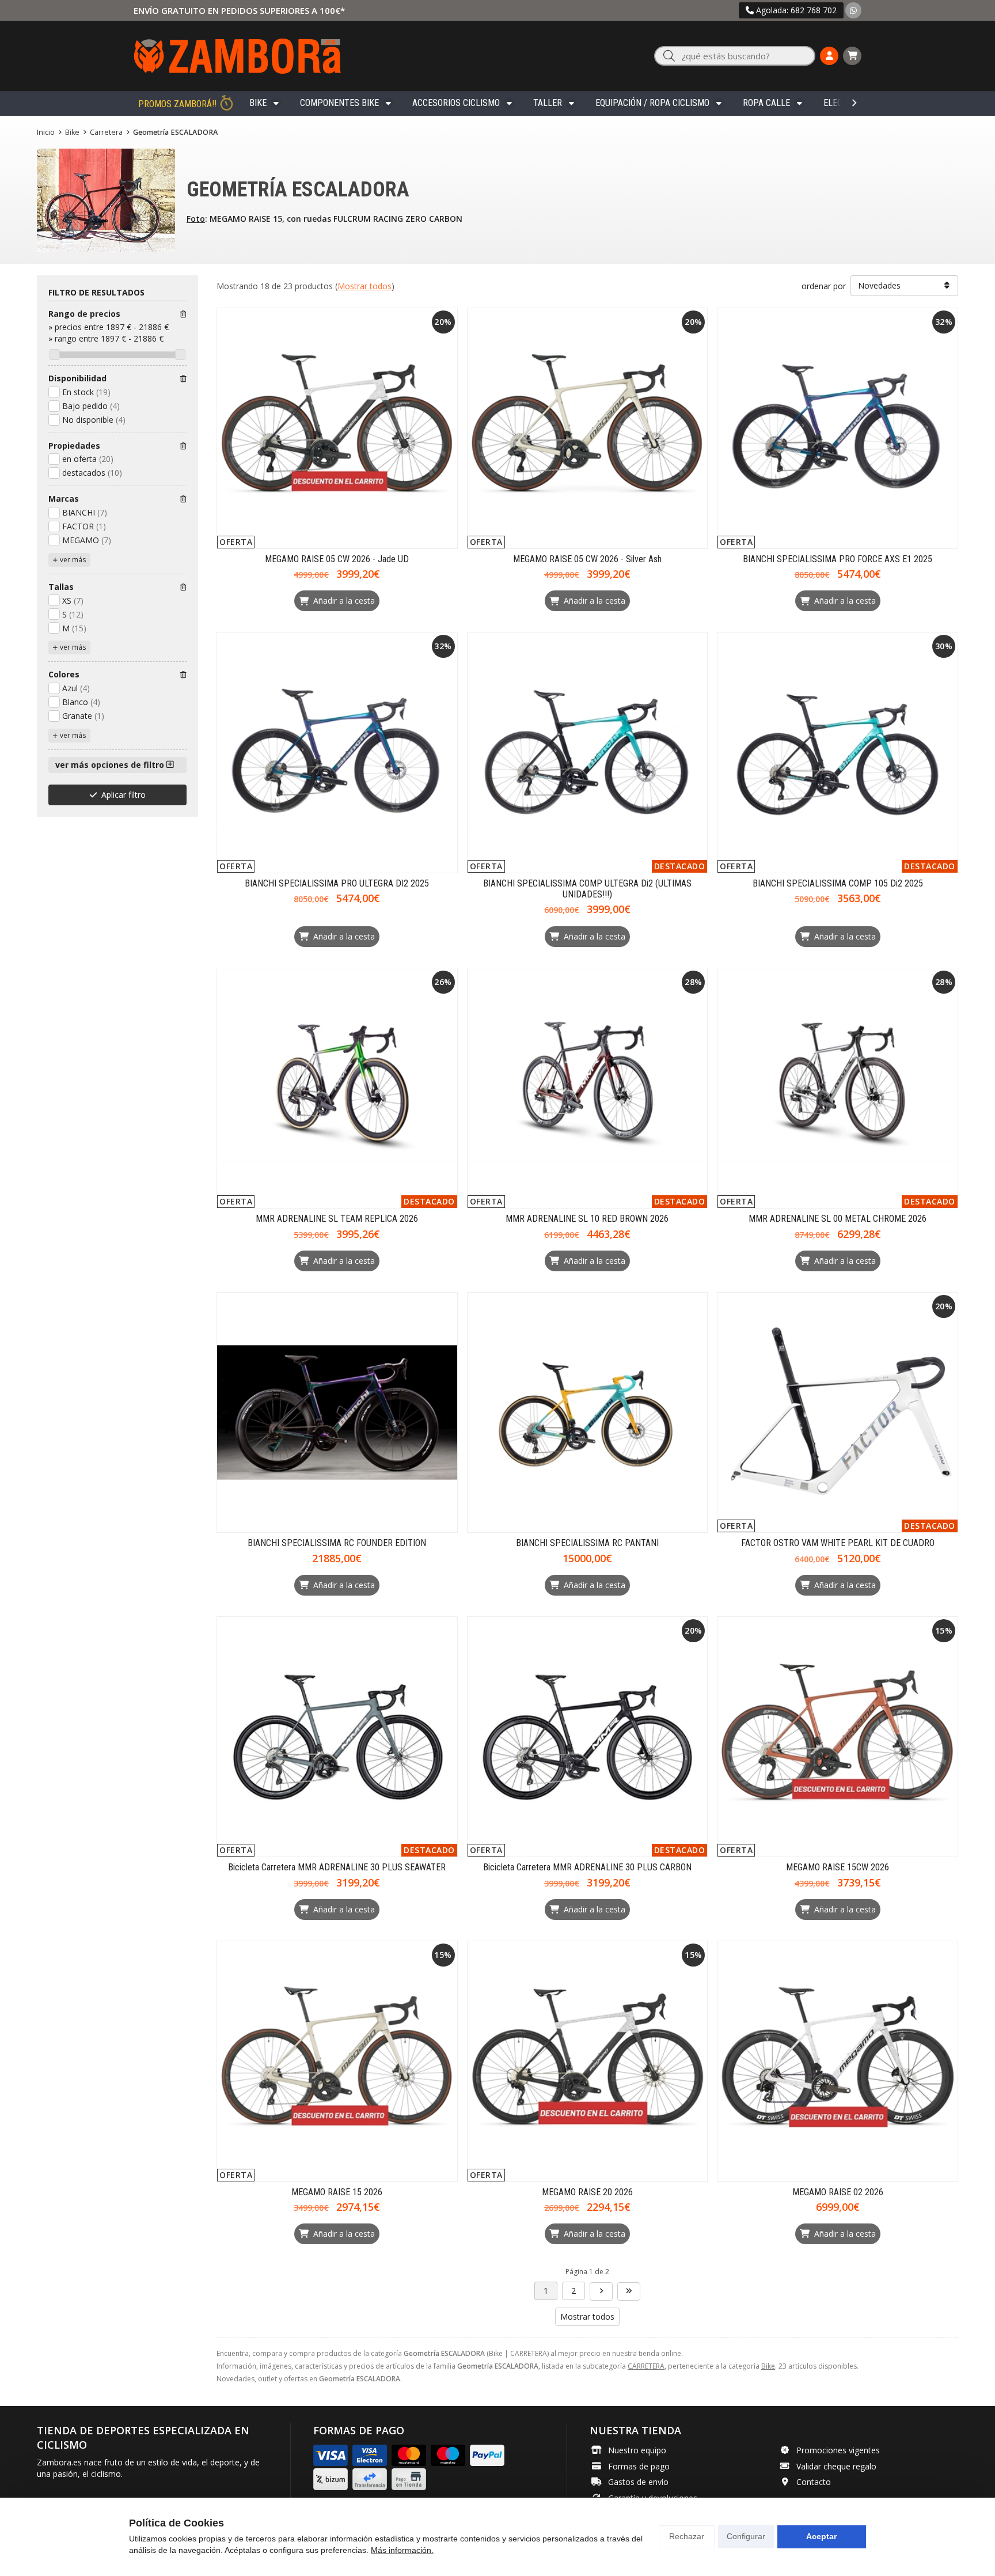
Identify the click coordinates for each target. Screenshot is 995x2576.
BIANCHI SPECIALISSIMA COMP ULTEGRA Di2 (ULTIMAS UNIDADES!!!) (587, 889)
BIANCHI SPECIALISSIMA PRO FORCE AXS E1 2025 (838, 559)
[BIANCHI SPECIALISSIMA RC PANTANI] (588, 1413)
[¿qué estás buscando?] (735, 56)
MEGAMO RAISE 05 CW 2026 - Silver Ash (587, 559)
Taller (548, 103)
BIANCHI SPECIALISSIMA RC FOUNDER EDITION (337, 1543)
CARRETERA (646, 2366)
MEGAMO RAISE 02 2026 (838, 2192)
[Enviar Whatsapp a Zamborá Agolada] (853, 10)
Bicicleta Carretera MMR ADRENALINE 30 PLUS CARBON (587, 1867)
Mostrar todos (364, 286)
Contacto (814, 2482)
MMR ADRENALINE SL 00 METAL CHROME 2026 (838, 1219)
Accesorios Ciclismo (456, 103)
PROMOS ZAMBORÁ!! (177, 104)
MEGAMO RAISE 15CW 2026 (838, 1867)
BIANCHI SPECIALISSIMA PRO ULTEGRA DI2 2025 (337, 883)
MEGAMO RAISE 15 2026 (337, 2192)
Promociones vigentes (838, 2450)
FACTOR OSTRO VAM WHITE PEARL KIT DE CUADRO (838, 1543)
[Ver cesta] (852, 56)
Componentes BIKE (339, 103)
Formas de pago (639, 2466)
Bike (258, 103)
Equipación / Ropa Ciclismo (652, 103)
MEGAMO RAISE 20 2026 (587, 2192)
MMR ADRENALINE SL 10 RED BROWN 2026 (587, 1219)
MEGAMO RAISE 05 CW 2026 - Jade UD (337, 559)
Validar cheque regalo (836, 2466)
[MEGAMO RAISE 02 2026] (838, 2061)
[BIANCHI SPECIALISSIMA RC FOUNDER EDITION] (337, 1413)
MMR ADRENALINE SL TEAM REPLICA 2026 (337, 1219)
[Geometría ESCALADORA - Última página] (601, 2291)
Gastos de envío (638, 2482)
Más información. (402, 2550)
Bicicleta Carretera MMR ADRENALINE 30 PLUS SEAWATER (337, 1867)
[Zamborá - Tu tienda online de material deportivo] (237, 56)
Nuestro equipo (637, 2450)
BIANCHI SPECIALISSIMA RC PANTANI (587, 1543)
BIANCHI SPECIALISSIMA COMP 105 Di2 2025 (838, 883)
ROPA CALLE (766, 103)
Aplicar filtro (124, 795)
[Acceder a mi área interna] (829, 56)
